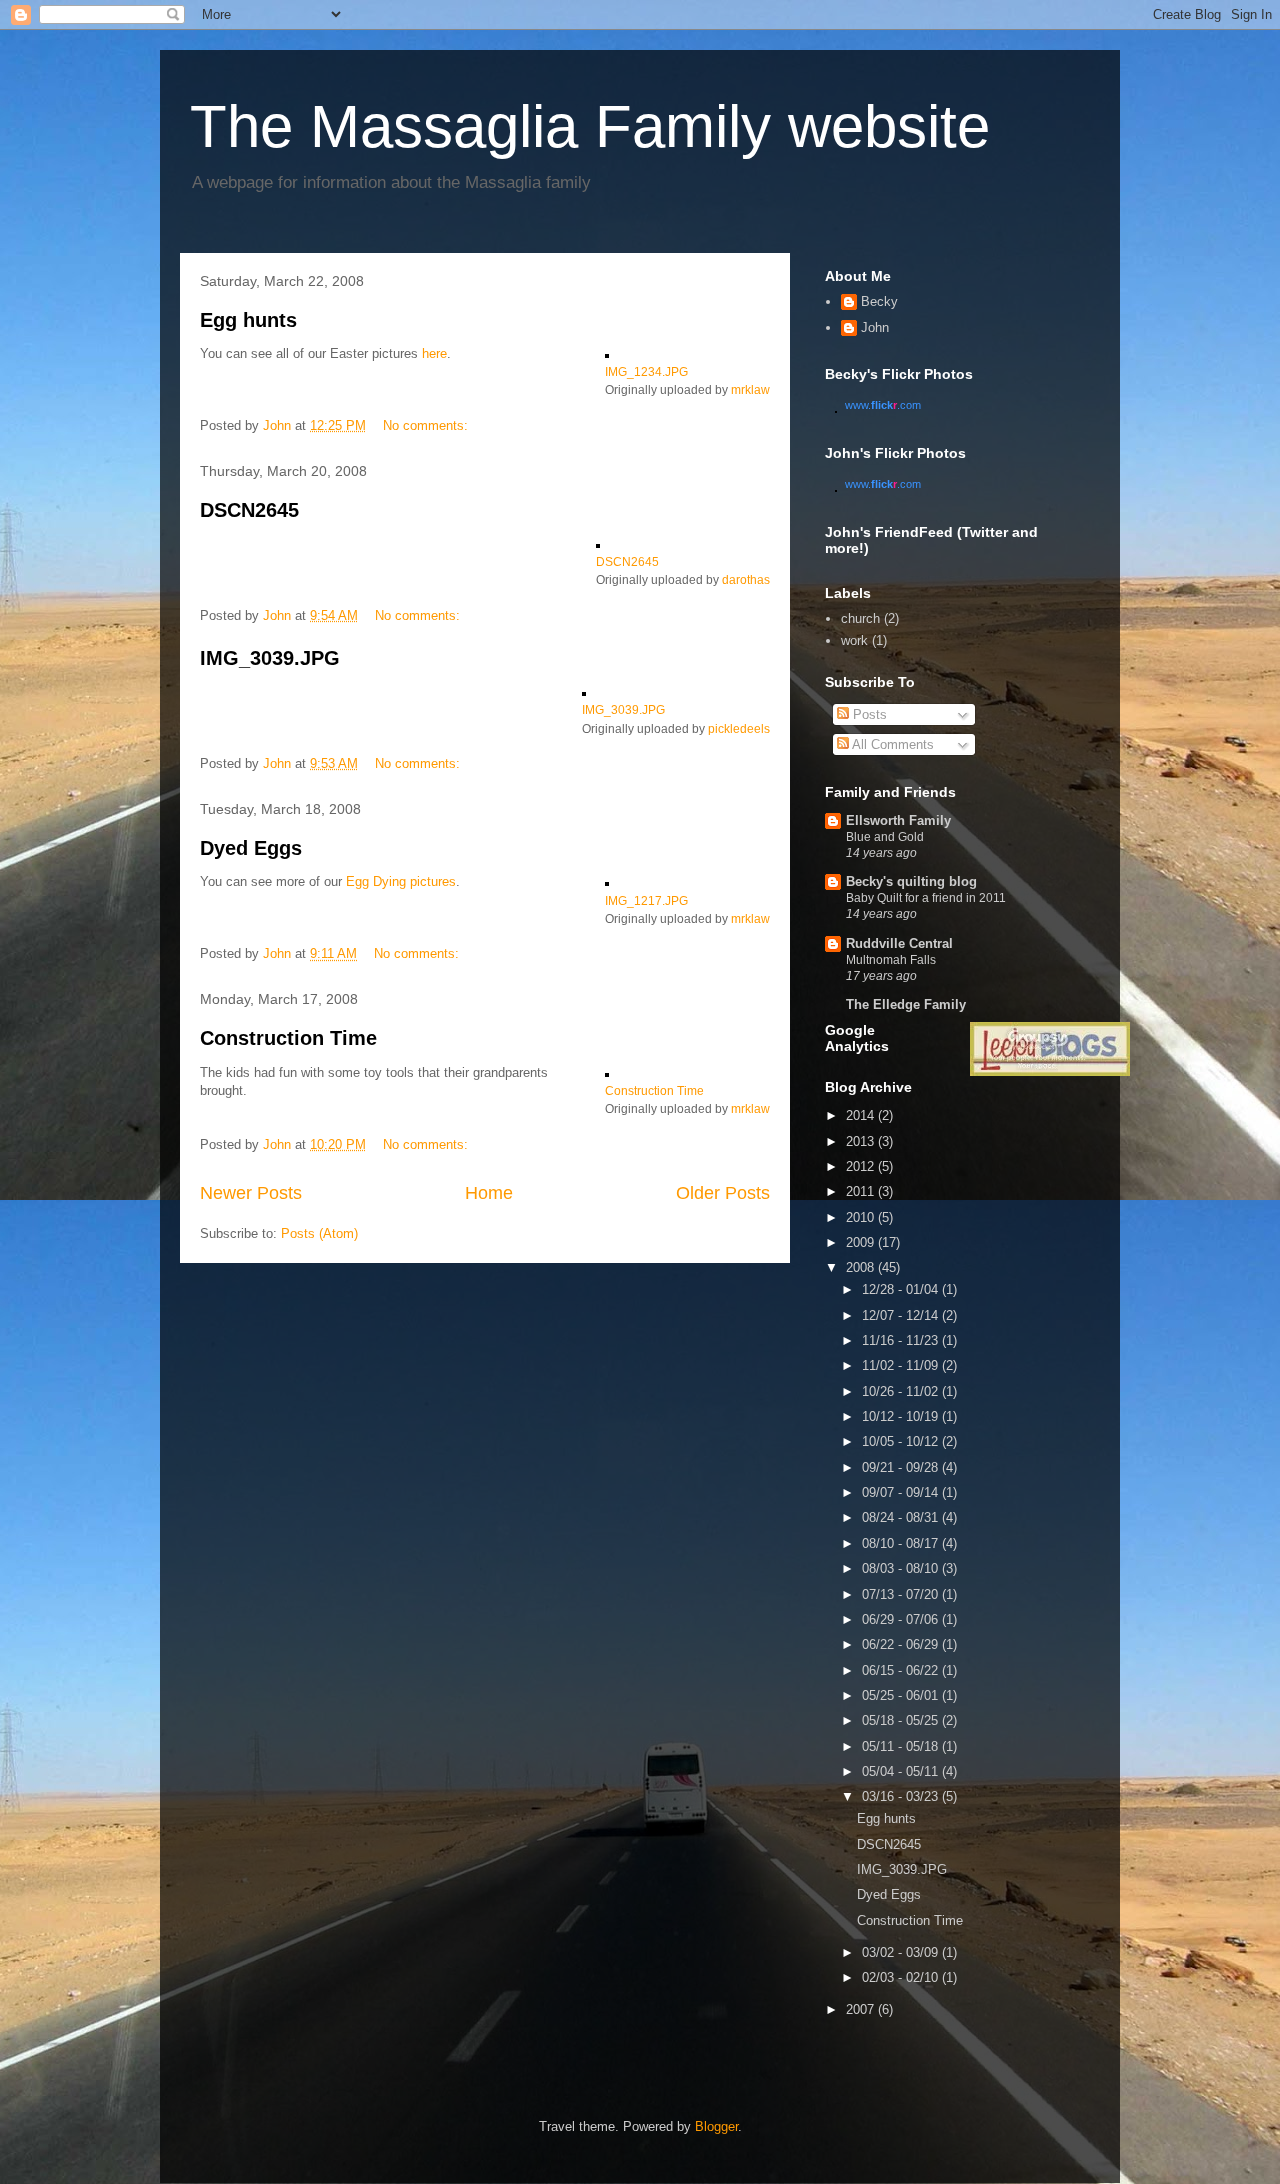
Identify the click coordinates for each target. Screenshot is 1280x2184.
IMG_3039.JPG (270, 658)
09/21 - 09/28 (902, 1467)
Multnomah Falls (891, 960)
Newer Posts (251, 1193)
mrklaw (750, 389)
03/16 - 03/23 (902, 1796)
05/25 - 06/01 (902, 1695)
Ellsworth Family (898, 820)
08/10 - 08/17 (902, 1543)
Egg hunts (248, 320)
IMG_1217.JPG (646, 900)
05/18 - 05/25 (902, 1720)
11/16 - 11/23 (902, 1340)
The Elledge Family (906, 1004)
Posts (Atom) (319, 1233)
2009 (862, 1242)
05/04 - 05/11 (902, 1771)
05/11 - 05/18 (902, 1746)
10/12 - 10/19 (902, 1416)
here (434, 353)
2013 (862, 1141)
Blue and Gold (885, 837)
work (854, 640)
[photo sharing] (607, 353)
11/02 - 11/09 (902, 1365)
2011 (862, 1191)
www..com (883, 405)
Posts (868, 714)
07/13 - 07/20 (902, 1594)
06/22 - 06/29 (902, 1644)
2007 (862, 2009)
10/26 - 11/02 (902, 1391)
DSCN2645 (249, 510)
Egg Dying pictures (401, 881)
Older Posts (723, 1193)
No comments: (427, 425)
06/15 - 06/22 (902, 1670)
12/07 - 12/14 (902, 1315)
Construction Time (288, 1038)
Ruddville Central (899, 943)
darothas (746, 579)
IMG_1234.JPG (646, 371)
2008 (862, 1267)
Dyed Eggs (251, 848)
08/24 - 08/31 (902, 1517)
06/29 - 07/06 (902, 1619)
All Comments (891, 744)
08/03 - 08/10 (902, 1568)
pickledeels (739, 728)
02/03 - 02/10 (902, 1977)
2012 (862, 1166)
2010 (862, 1217)
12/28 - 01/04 (902, 1289)
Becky (879, 301)
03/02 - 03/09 (902, 1952)
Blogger (716, 2126)
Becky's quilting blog (911, 881)
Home (489, 1193)
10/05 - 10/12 (902, 1441)
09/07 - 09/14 (902, 1492)
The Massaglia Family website (590, 126)
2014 (862, 1115)
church (860, 618)
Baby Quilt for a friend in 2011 (926, 898)
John (875, 327)
